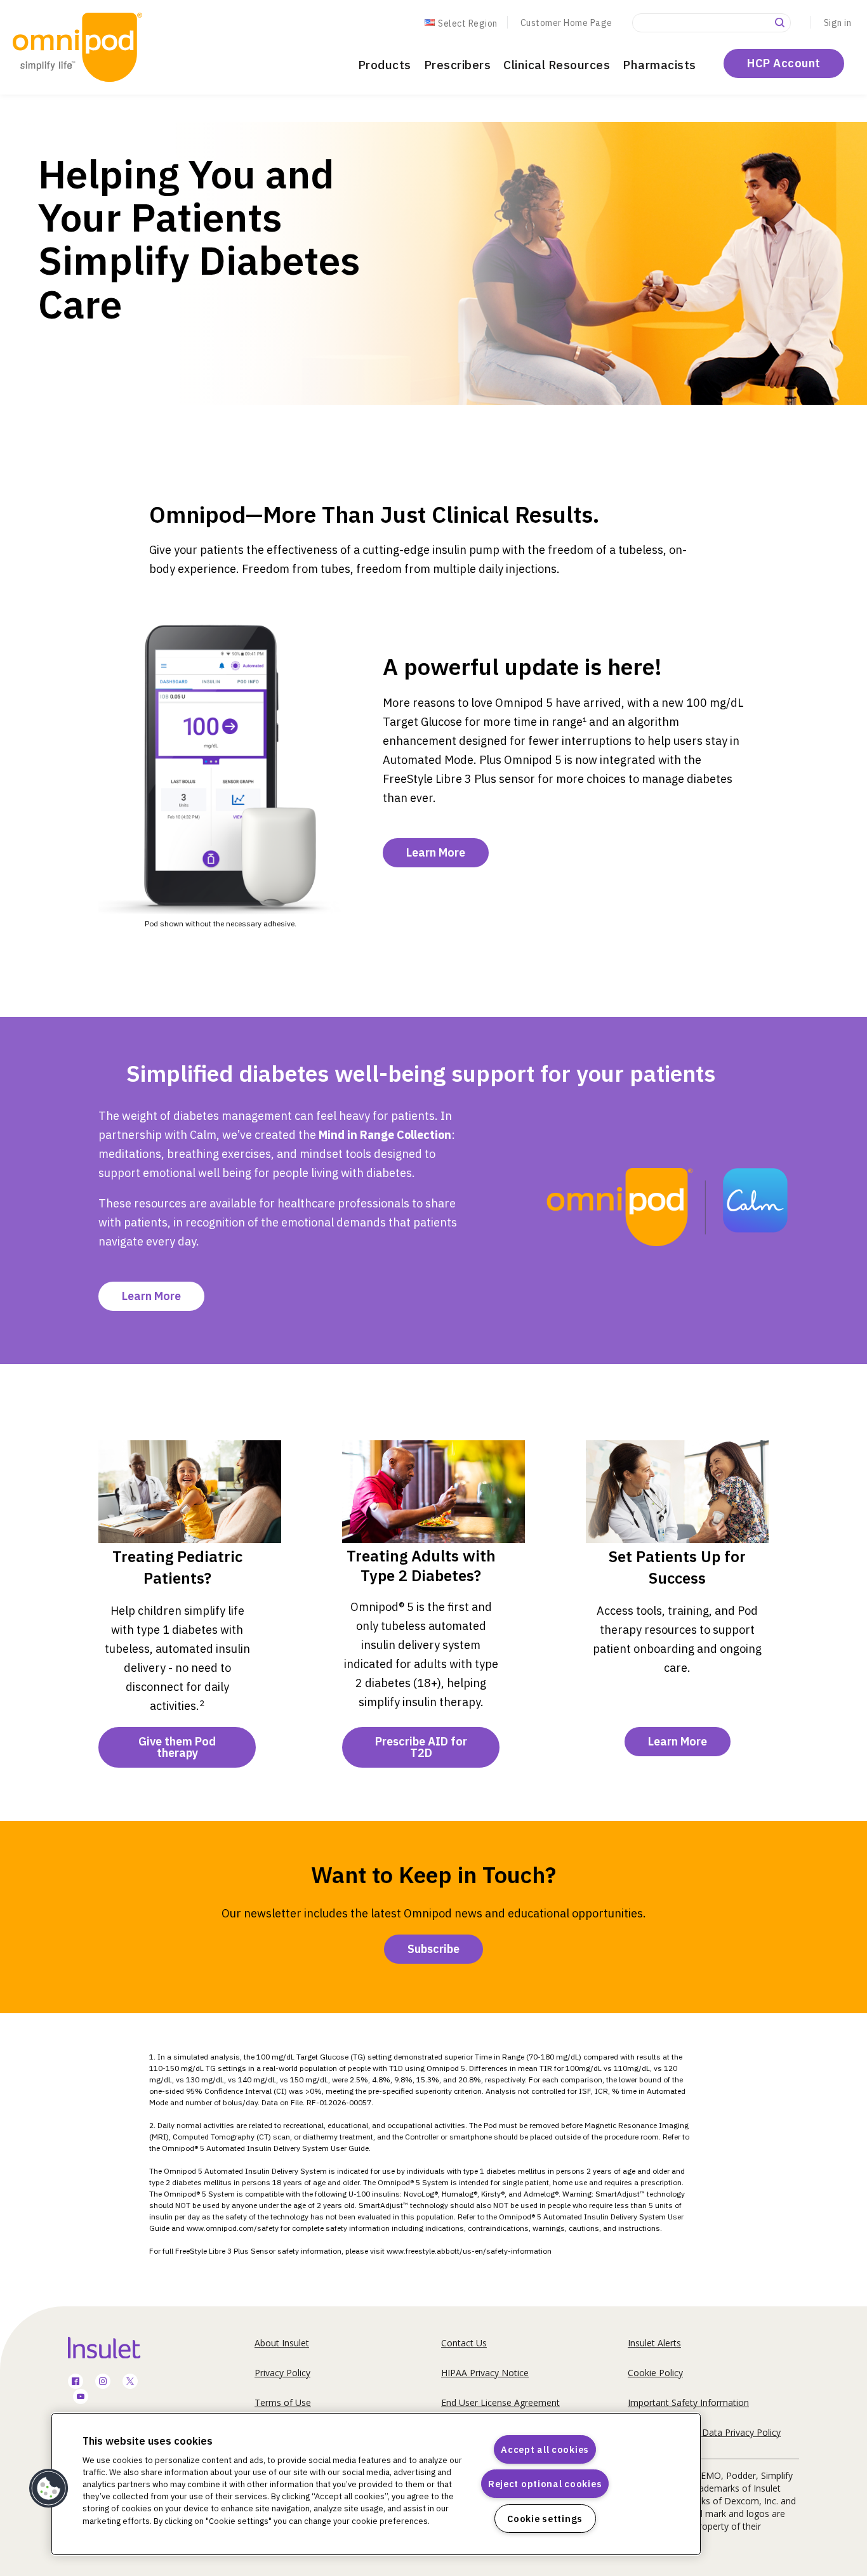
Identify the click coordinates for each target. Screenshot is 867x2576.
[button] (49, 2488)
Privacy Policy (282, 2373)
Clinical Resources (557, 65)
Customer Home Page (566, 23)
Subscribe (433, 1949)
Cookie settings (545, 2519)
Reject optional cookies (545, 2484)
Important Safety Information (688, 2402)
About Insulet (282, 2343)
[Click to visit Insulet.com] (119, 2348)
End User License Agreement (500, 2402)
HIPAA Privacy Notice (485, 2373)
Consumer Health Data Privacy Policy (704, 2432)
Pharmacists (659, 65)
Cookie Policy (655, 2373)
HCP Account (784, 63)
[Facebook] (76, 2382)
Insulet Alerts (654, 2343)
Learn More (436, 852)
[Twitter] (130, 2382)
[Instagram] (103, 2382)
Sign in (838, 23)
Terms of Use (283, 2402)
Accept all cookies (545, 2449)
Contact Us (464, 2343)
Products (385, 65)
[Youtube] (81, 2397)
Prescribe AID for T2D (421, 1747)
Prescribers (458, 65)
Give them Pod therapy (177, 1747)
